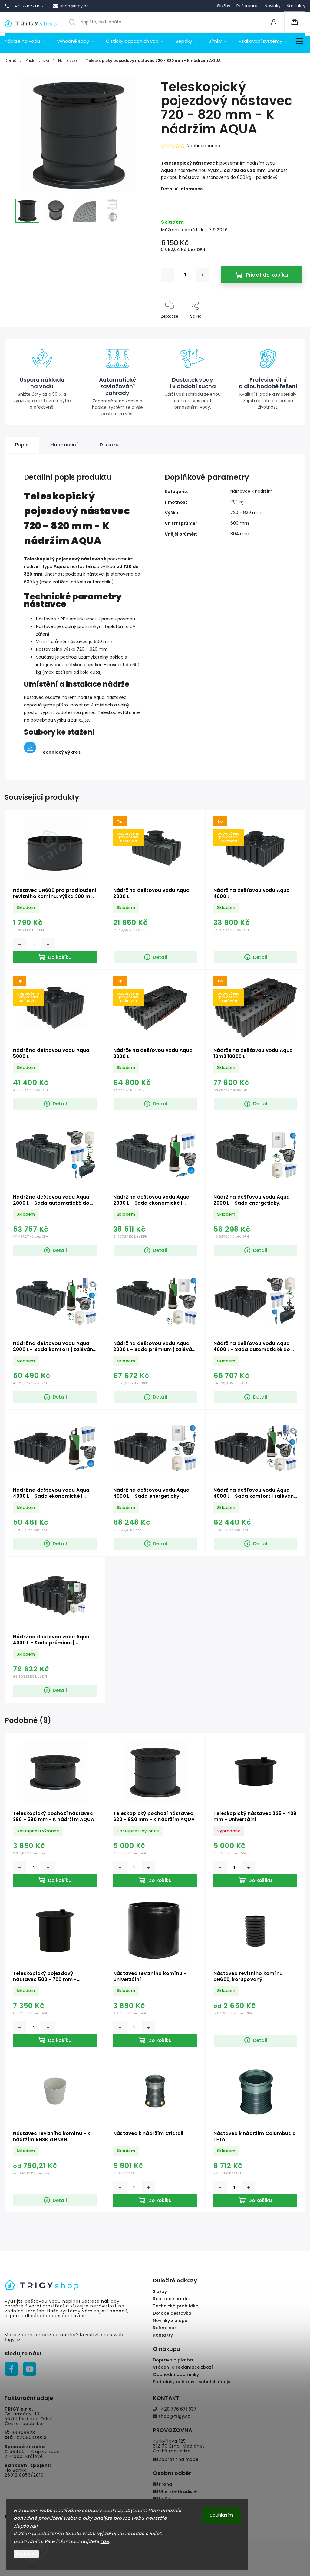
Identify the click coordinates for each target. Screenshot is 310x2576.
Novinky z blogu (170, 2321)
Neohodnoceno (203, 146)
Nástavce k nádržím (251, 491)
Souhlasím (221, 2515)
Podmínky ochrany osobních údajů (192, 2382)
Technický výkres (60, 752)
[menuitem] (28, 41)
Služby (224, 6)
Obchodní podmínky (176, 2374)
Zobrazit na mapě (178, 2459)
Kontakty (296, 6)
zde (105, 2541)
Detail (160, 957)
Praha (165, 2484)
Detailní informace (182, 189)
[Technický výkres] (30, 752)
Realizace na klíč (171, 2299)
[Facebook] (11, 2369)
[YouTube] (30, 2369)
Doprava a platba (173, 2360)
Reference (247, 6)
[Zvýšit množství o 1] (202, 275)
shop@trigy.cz (173, 2416)
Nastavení (26, 2554)
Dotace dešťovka (172, 2313)
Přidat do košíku (267, 275)
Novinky (273, 6)
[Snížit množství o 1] (168, 275)
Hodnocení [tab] (64, 445)
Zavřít (292, 326)
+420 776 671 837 (177, 2409)
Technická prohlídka (176, 2306)
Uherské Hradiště (177, 2491)
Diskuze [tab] (109, 445)
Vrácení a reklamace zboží (183, 2367)
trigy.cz (12, 2340)
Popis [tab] (22, 445)
